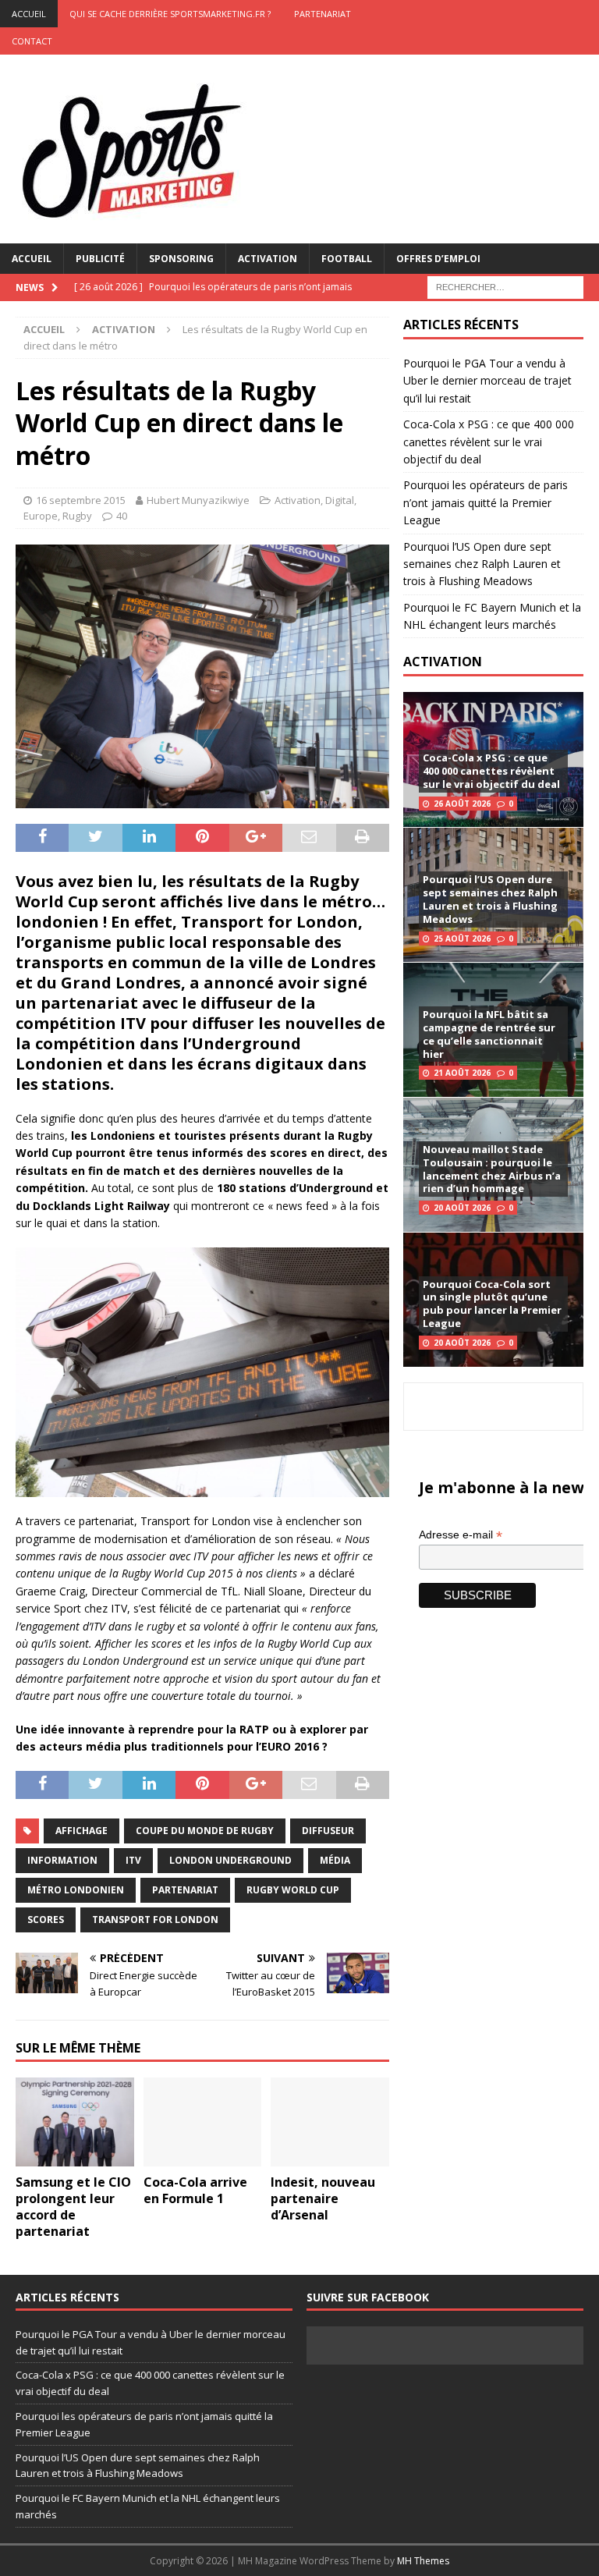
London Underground (230, 1860)
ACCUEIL (29, 14)
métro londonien (76, 1890)
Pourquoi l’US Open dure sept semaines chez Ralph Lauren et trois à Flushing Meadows (482, 564)
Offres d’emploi (438, 259)
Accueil (32, 259)
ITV (133, 1860)
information (62, 1860)
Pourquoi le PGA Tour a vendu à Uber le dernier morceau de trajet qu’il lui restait (487, 381)
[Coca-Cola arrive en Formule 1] (203, 2122)
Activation (268, 259)
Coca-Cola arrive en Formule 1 (195, 2190)
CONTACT (32, 41)
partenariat (185, 1890)
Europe (41, 516)
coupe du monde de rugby (205, 1831)
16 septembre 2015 (81, 500)
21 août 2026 (462, 1073)
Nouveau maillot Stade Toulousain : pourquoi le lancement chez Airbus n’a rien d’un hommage (492, 1169)
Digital (340, 500)
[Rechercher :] (505, 286)
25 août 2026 (462, 939)
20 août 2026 (462, 1208)
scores (46, 1920)
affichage (82, 1831)
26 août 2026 (462, 804)
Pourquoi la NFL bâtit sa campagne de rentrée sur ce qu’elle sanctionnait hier (489, 1034)
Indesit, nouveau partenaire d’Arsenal (323, 2198)
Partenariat (323, 14)
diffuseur (328, 1831)
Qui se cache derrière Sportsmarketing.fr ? (170, 14)
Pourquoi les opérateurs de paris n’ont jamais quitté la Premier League (486, 502)
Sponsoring (181, 259)
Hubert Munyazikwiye (198, 500)
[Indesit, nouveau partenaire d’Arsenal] (330, 2122)
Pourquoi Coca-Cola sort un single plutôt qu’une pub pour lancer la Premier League (492, 1304)
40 (122, 516)
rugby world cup (293, 1890)
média (335, 1860)
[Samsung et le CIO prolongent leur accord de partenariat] (75, 2122)
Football (347, 259)
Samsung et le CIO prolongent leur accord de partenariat (73, 2206)
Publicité (100, 259)
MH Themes (423, 2561)
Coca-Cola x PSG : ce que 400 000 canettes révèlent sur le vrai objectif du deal (489, 442)
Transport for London (155, 1920)
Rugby (77, 516)
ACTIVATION (443, 662)
